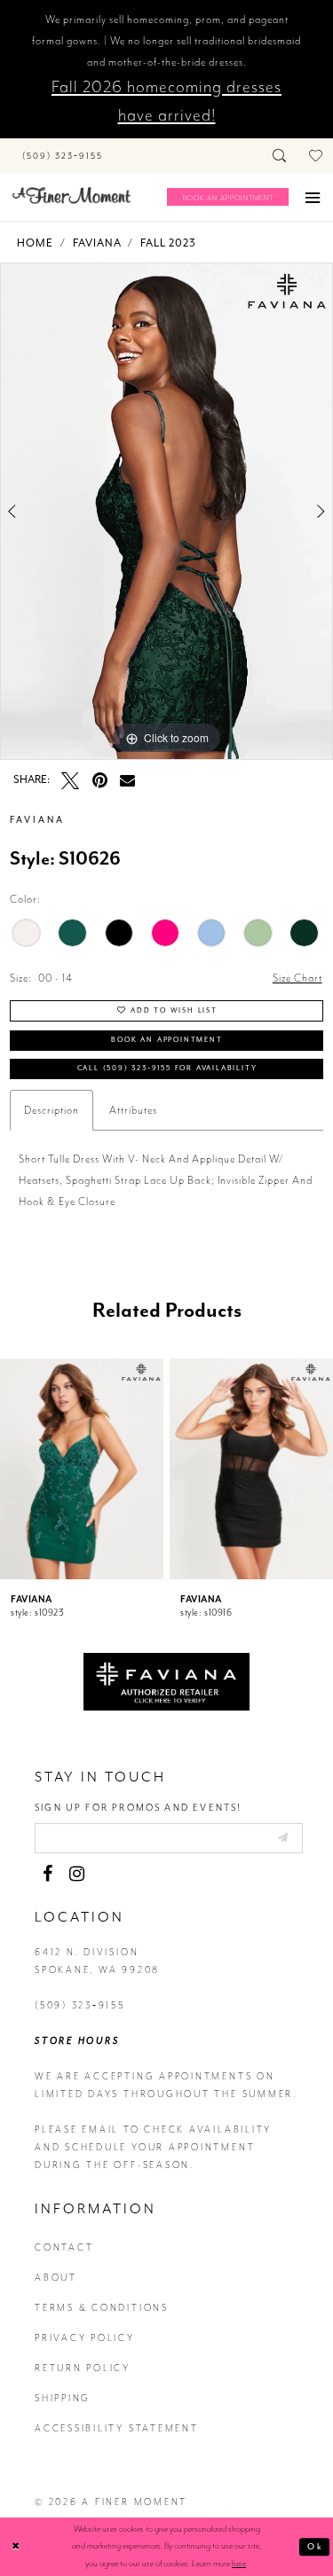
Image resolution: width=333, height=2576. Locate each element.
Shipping (63, 2398)
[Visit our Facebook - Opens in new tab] (47, 1874)
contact (64, 2247)
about (56, 2278)
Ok (315, 2547)
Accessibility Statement (117, 2428)
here (239, 2564)
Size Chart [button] (297, 978)
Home (35, 243)
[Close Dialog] (16, 2547)
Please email (77, 2130)
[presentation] (82, 1469)
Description (52, 1110)
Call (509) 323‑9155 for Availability (167, 1068)
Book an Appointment (166, 1039)
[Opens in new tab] (167, 1680)
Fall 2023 (168, 243)
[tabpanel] (166, 512)
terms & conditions (102, 2308)
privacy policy (85, 2338)
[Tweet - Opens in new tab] (70, 780)
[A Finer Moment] (71, 196)
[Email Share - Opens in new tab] (127, 780)
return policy (83, 2368)
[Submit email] (282, 1837)
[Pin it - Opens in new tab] (99, 780)
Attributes (133, 1110)
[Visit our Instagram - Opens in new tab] (76, 1874)
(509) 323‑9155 (80, 2005)
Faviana (97, 243)
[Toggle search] (280, 156)
